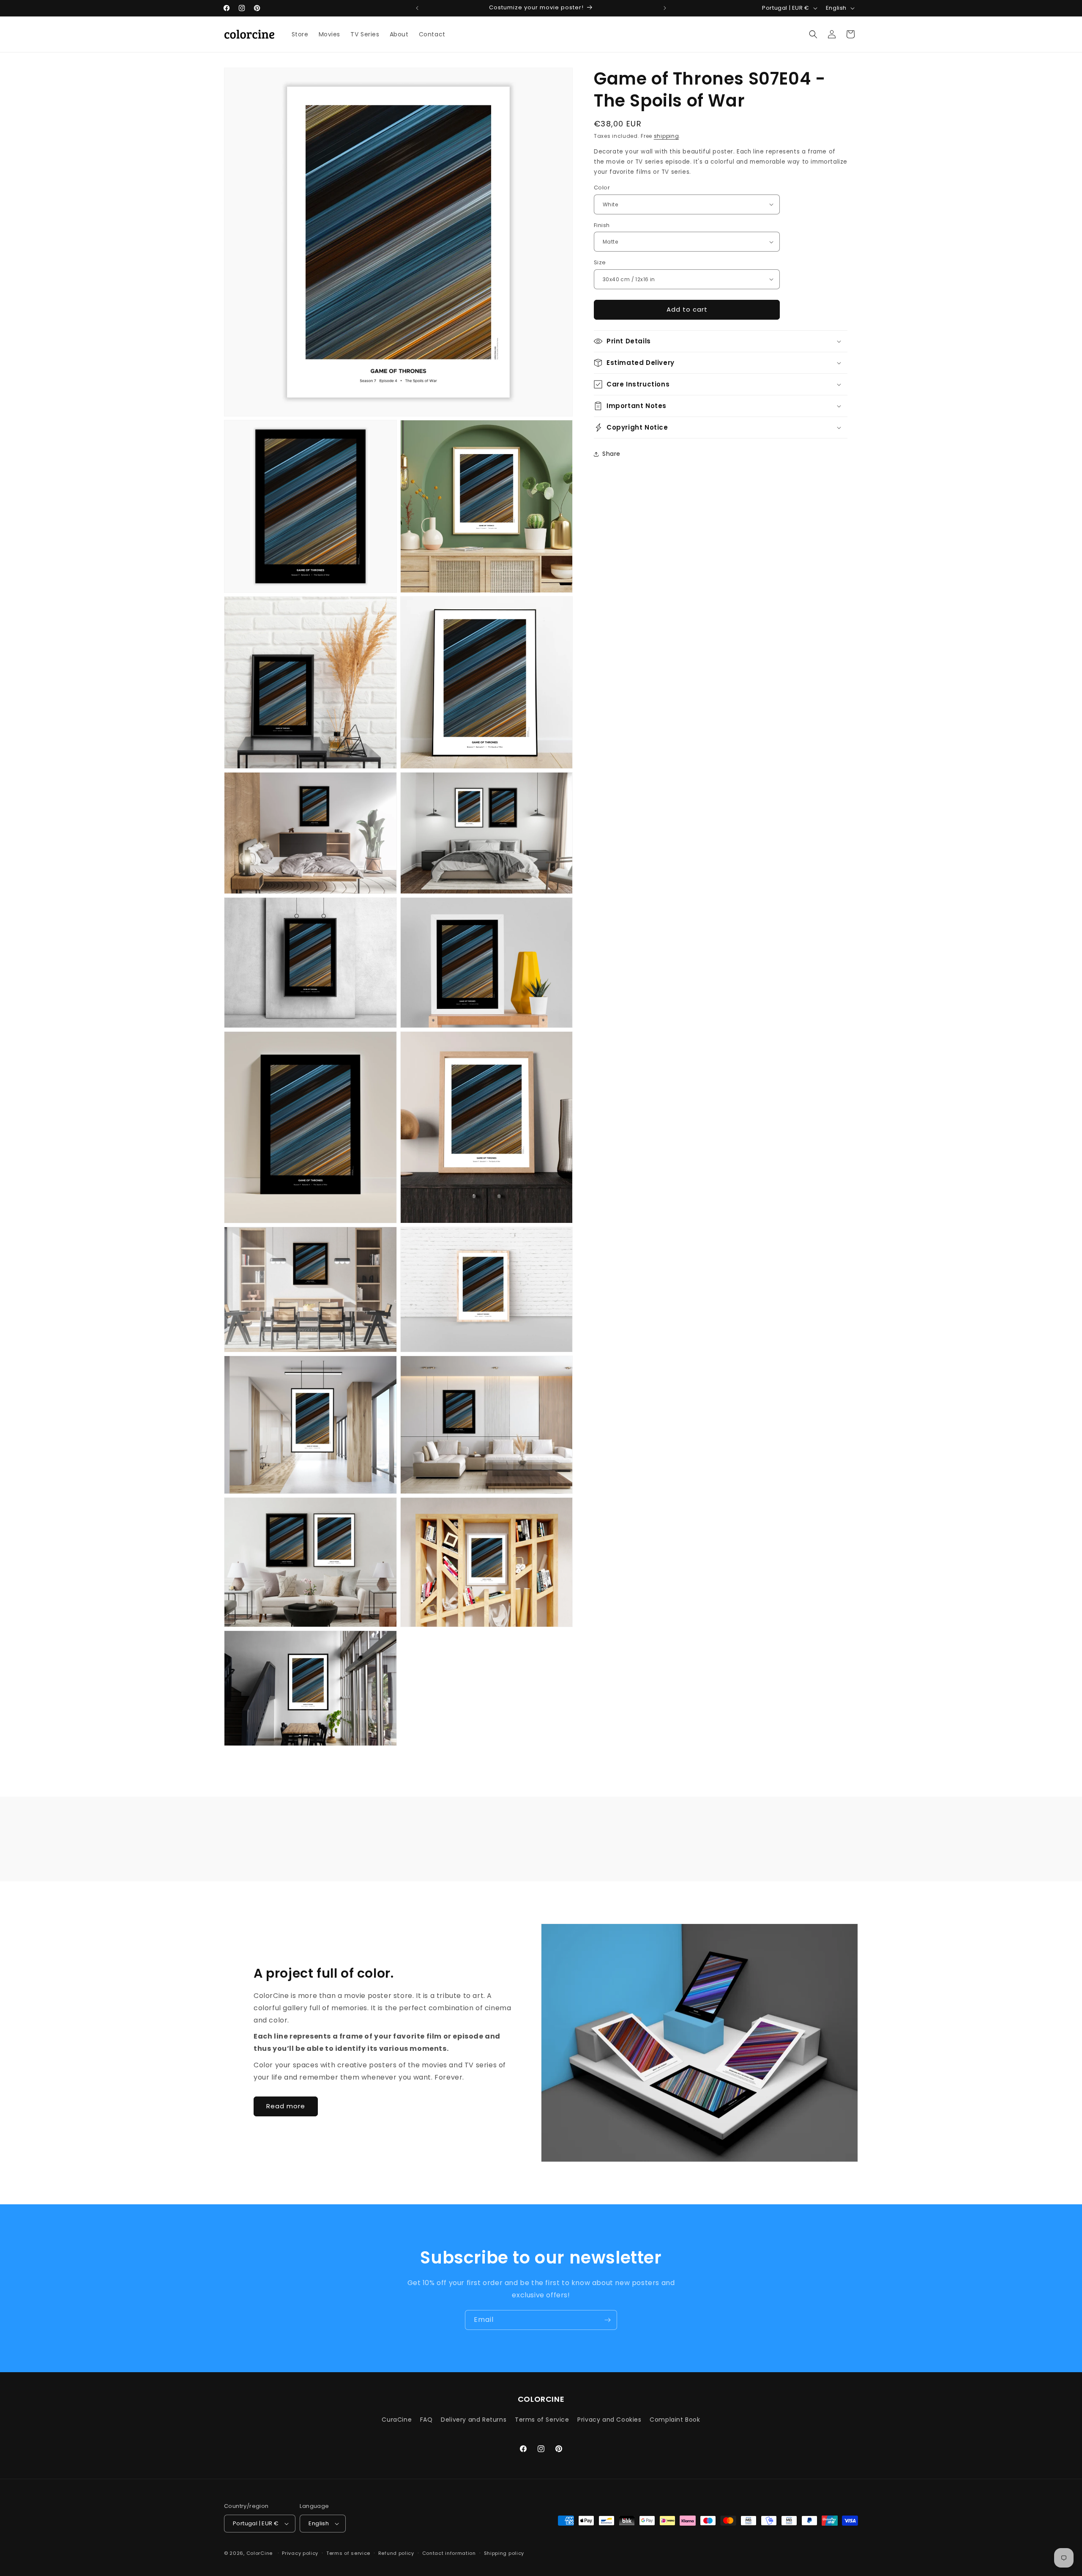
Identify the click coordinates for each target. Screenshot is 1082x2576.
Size (600, 262)
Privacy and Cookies (609, 2420)
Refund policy (396, 2553)
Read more (286, 2106)
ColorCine (260, 2553)
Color (602, 188)
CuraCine (397, 2420)
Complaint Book (675, 2420)
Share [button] (611, 454)
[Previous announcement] (417, 8)
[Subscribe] (607, 2320)
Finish (602, 225)
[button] (813, 34)
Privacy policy (300, 2553)
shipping (667, 136)
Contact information (449, 2553)
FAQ (426, 2420)
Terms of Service (542, 2420)
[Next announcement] (665, 8)
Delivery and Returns (474, 2420)
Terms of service (348, 2553)
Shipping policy (504, 2553)
